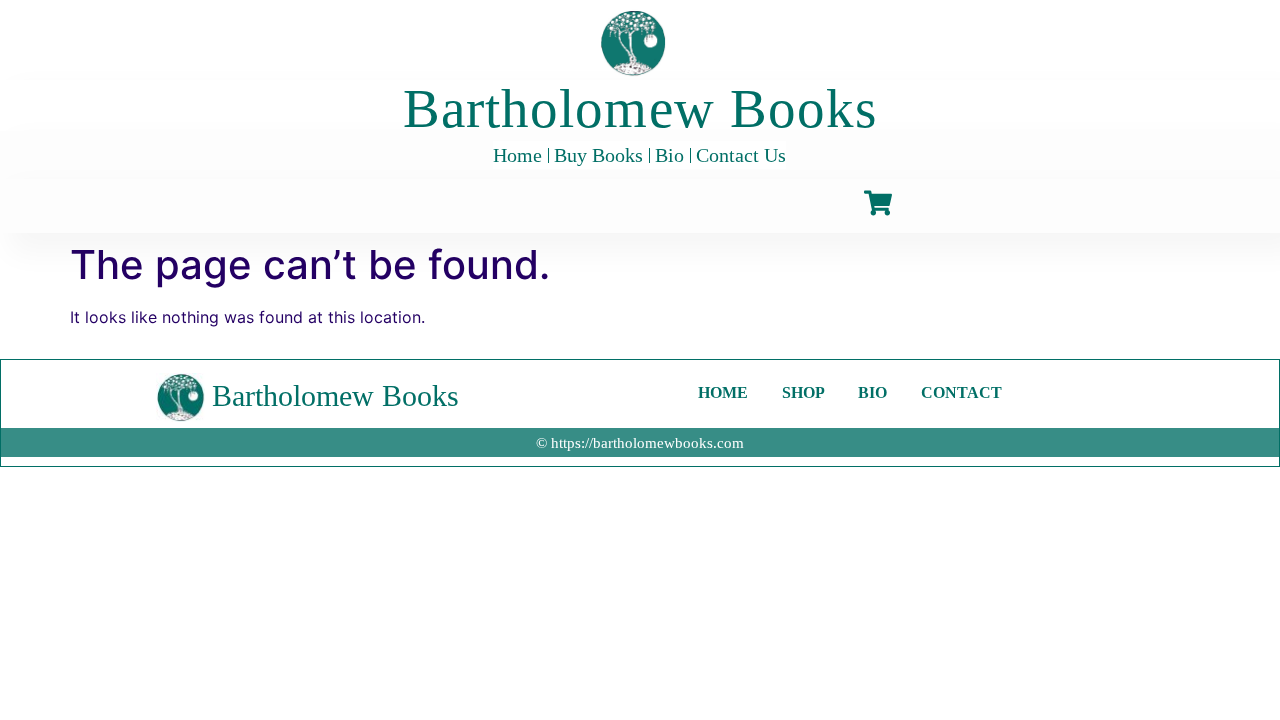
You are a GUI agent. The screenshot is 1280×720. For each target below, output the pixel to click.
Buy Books (598, 155)
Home (517, 155)
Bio (669, 155)
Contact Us (741, 155)
